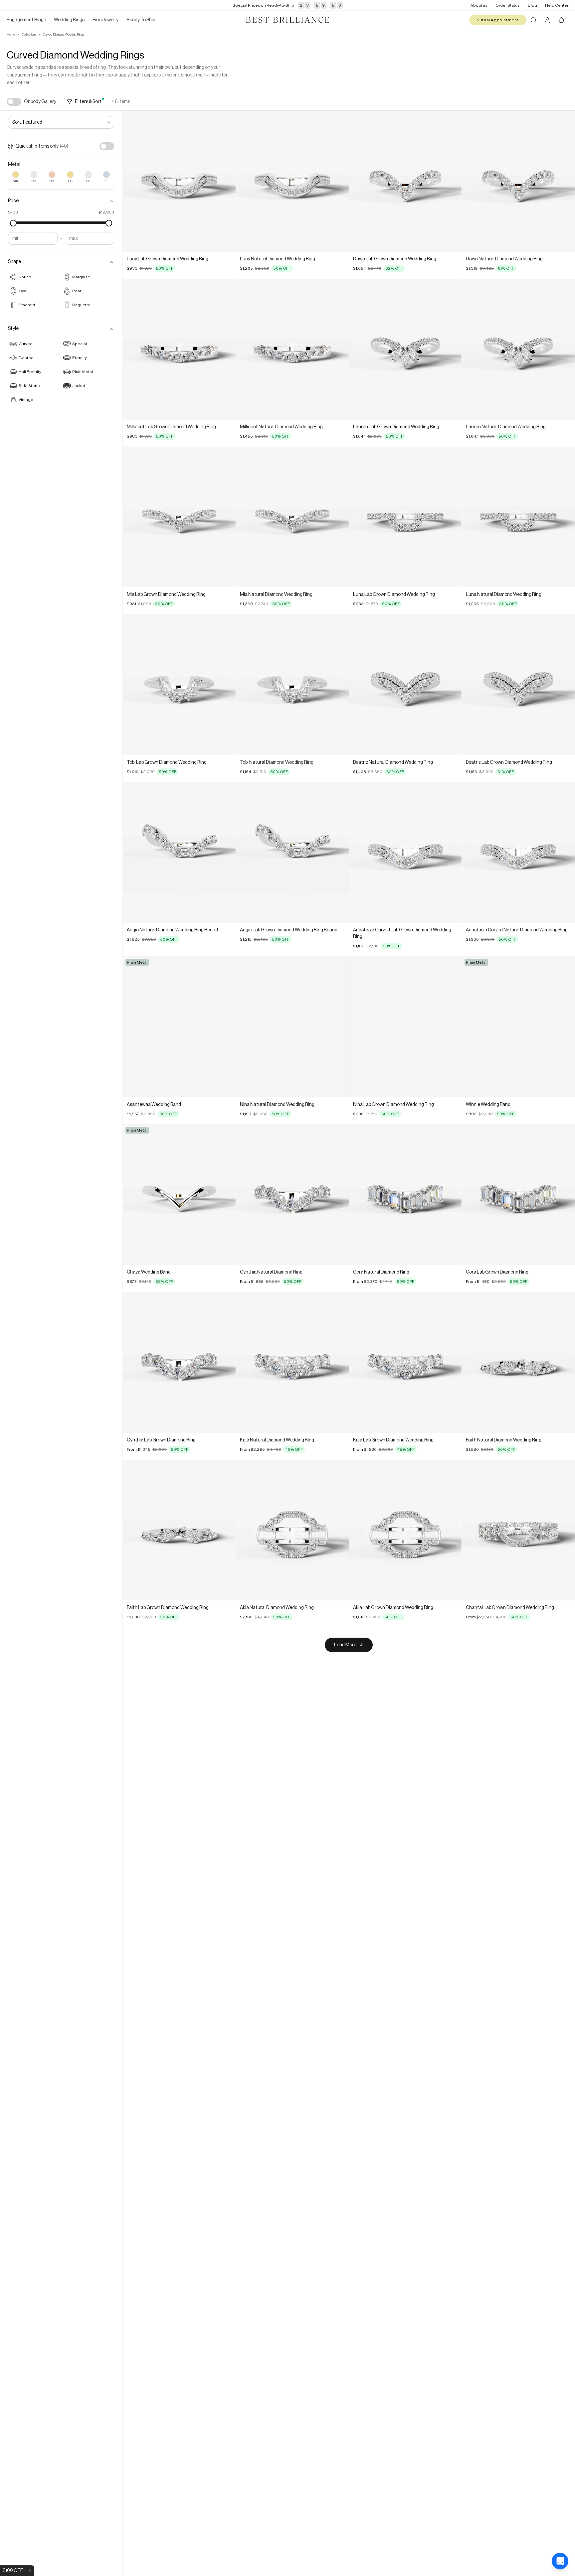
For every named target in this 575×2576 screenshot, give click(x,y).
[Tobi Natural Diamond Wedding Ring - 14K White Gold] (292, 684)
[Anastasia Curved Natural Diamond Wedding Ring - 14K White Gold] (518, 852)
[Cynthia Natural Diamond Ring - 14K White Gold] (292, 1195)
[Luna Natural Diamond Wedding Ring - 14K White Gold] (518, 517)
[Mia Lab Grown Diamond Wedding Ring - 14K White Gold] (179, 517)
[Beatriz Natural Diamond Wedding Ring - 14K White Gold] (405, 684)
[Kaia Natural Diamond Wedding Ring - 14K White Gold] (292, 1362)
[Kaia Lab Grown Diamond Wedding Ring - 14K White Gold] (405, 1362)
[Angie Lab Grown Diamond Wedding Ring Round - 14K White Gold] (292, 852)
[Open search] (533, 20)
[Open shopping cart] (561, 20)
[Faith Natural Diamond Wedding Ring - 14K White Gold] (518, 1362)
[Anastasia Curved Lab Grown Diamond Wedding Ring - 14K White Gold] (405, 852)
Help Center (557, 5)
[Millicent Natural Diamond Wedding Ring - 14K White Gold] (292, 349)
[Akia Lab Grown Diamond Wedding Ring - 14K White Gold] (405, 1530)
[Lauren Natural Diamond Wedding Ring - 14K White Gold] (518, 349)
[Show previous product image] (133, 182)
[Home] (287, 20)
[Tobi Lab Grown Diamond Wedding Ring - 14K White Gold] (179, 684)
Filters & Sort (88, 102)
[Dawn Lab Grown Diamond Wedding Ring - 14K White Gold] (405, 181)
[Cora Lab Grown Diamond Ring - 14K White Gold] (518, 1195)
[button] (61, 201)
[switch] (14, 102)
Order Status (508, 5)
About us (479, 5)
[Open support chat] (560, 2561)
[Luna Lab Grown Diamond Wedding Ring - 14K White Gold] (405, 517)
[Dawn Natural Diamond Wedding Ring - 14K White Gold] (518, 181)
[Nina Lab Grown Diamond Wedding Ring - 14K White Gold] (405, 1027)
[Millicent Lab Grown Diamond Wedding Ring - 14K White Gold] (179, 349)
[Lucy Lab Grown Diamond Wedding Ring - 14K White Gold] (179, 181)
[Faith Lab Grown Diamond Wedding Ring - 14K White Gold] (179, 1530)
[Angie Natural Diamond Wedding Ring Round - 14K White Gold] (179, 852)
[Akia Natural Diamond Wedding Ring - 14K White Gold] (292, 1530)
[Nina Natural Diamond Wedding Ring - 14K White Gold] (292, 1027)
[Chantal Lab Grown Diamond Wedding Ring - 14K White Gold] (518, 1530)
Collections (29, 35)
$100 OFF (13, 2571)
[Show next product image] (226, 182)
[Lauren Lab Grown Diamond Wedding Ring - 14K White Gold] (405, 349)
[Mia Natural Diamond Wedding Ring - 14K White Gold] (292, 517)
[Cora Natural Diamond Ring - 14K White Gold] (405, 1195)
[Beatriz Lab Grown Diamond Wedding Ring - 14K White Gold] (518, 684)
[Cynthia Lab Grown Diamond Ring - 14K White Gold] (179, 1362)
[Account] (547, 20)
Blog (532, 5)
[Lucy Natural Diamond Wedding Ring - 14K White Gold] (292, 181)
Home (11, 35)
